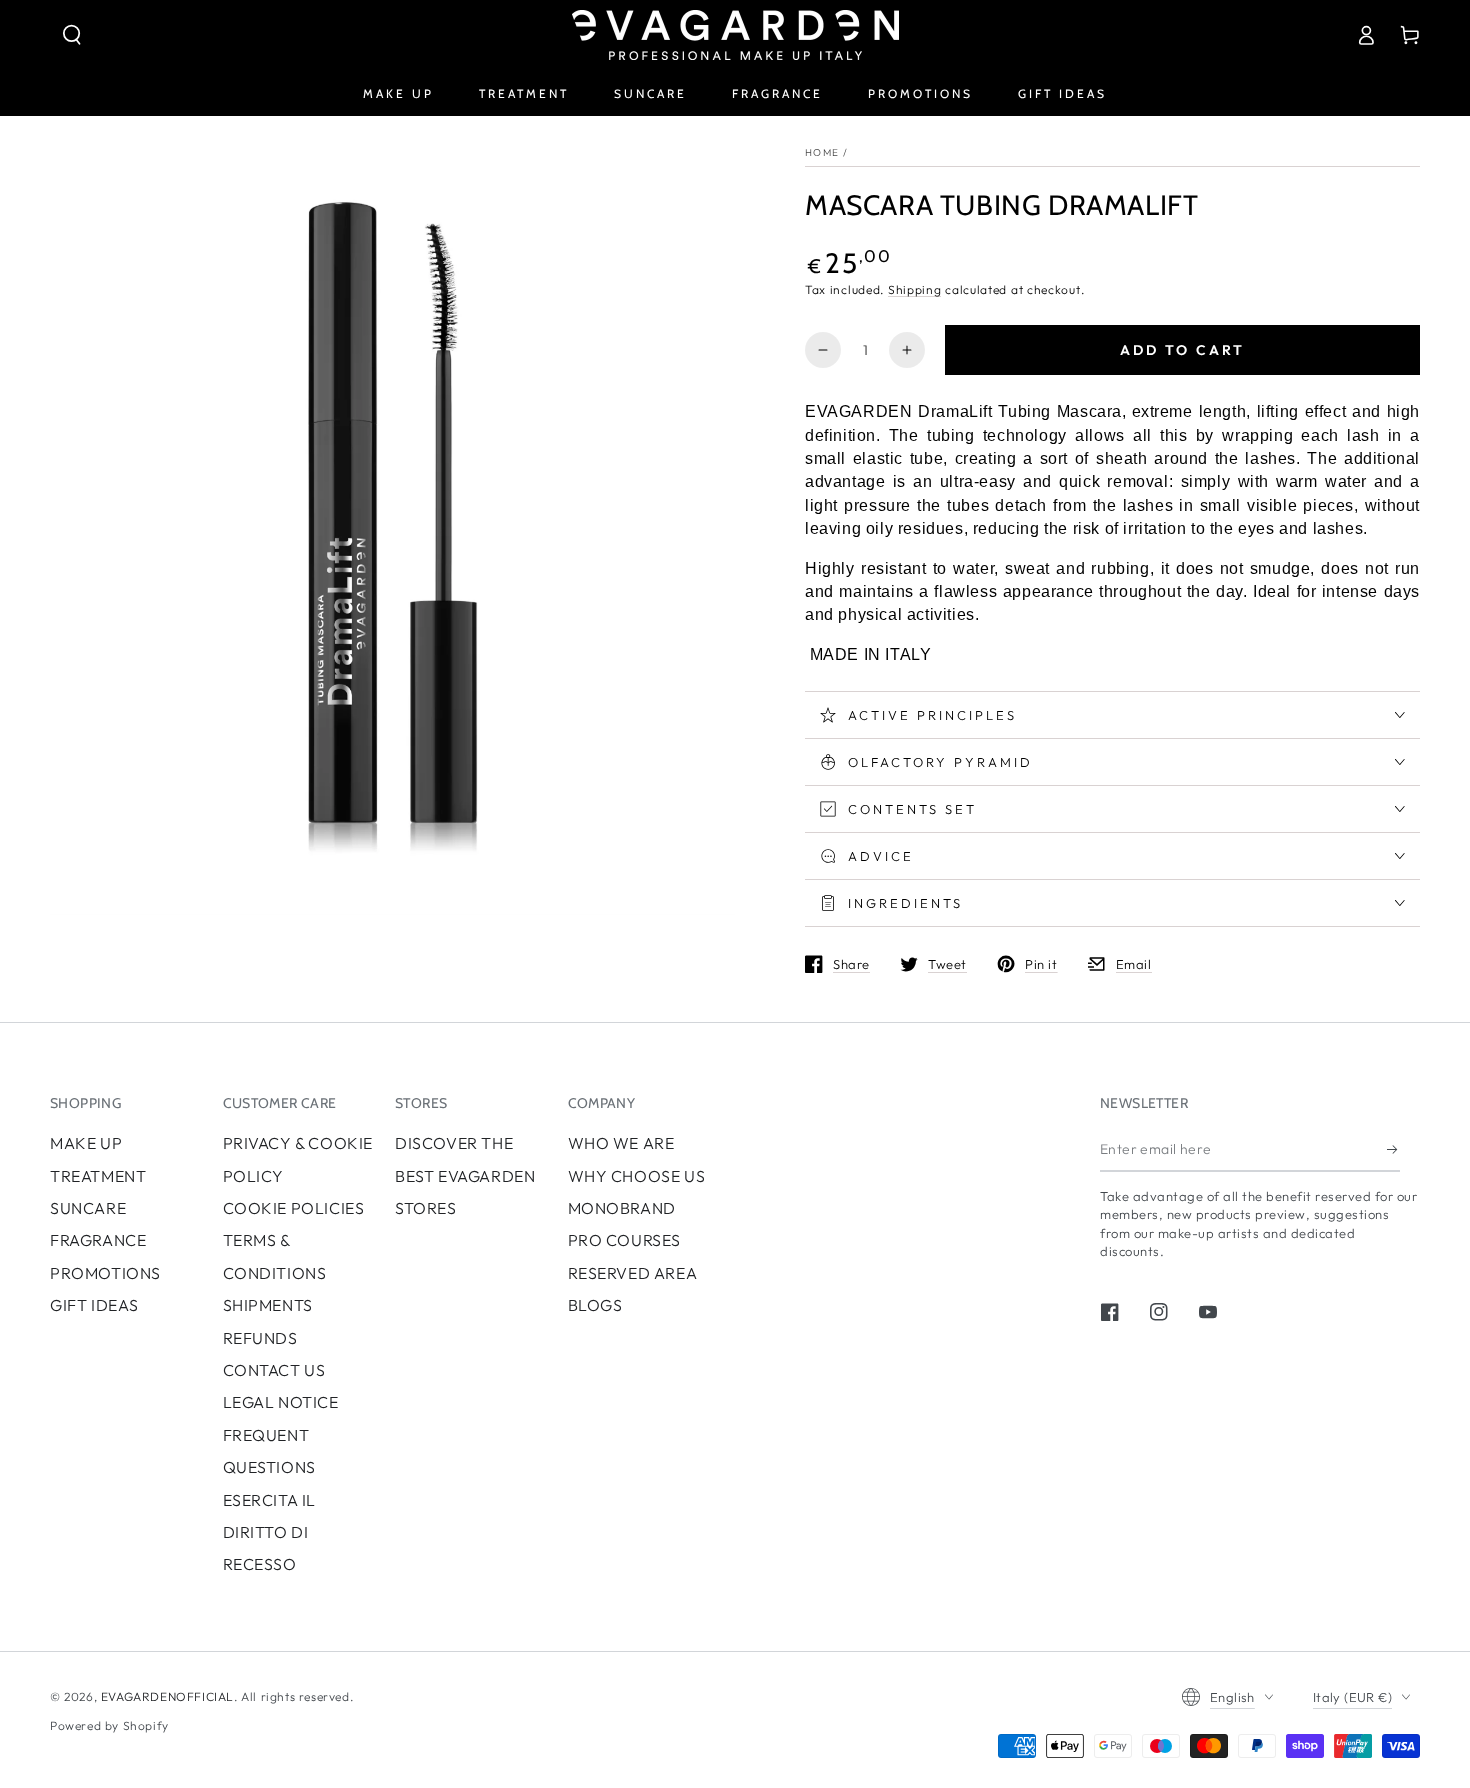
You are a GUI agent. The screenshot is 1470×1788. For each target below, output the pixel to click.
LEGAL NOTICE (281, 1402)
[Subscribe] (1393, 1149)
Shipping (915, 289)
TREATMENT (98, 1176)
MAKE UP (86, 1143)
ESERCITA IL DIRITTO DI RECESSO (270, 1532)
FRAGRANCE (98, 1240)
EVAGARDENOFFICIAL (167, 1696)
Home (822, 152)
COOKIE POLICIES (294, 1208)
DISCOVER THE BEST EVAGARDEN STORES (465, 1175)
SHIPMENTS (268, 1305)
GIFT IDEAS (94, 1305)
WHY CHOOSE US (637, 1176)
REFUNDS (260, 1338)
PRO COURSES (625, 1240)
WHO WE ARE (621, 1143)
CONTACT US (274, 1370)
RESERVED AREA (633, 1273)
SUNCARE (88, 1208)
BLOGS (595, 1305)
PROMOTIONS (105, 1273)
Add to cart (1182, 350)
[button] (72, 35)
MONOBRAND (622, 1208)
